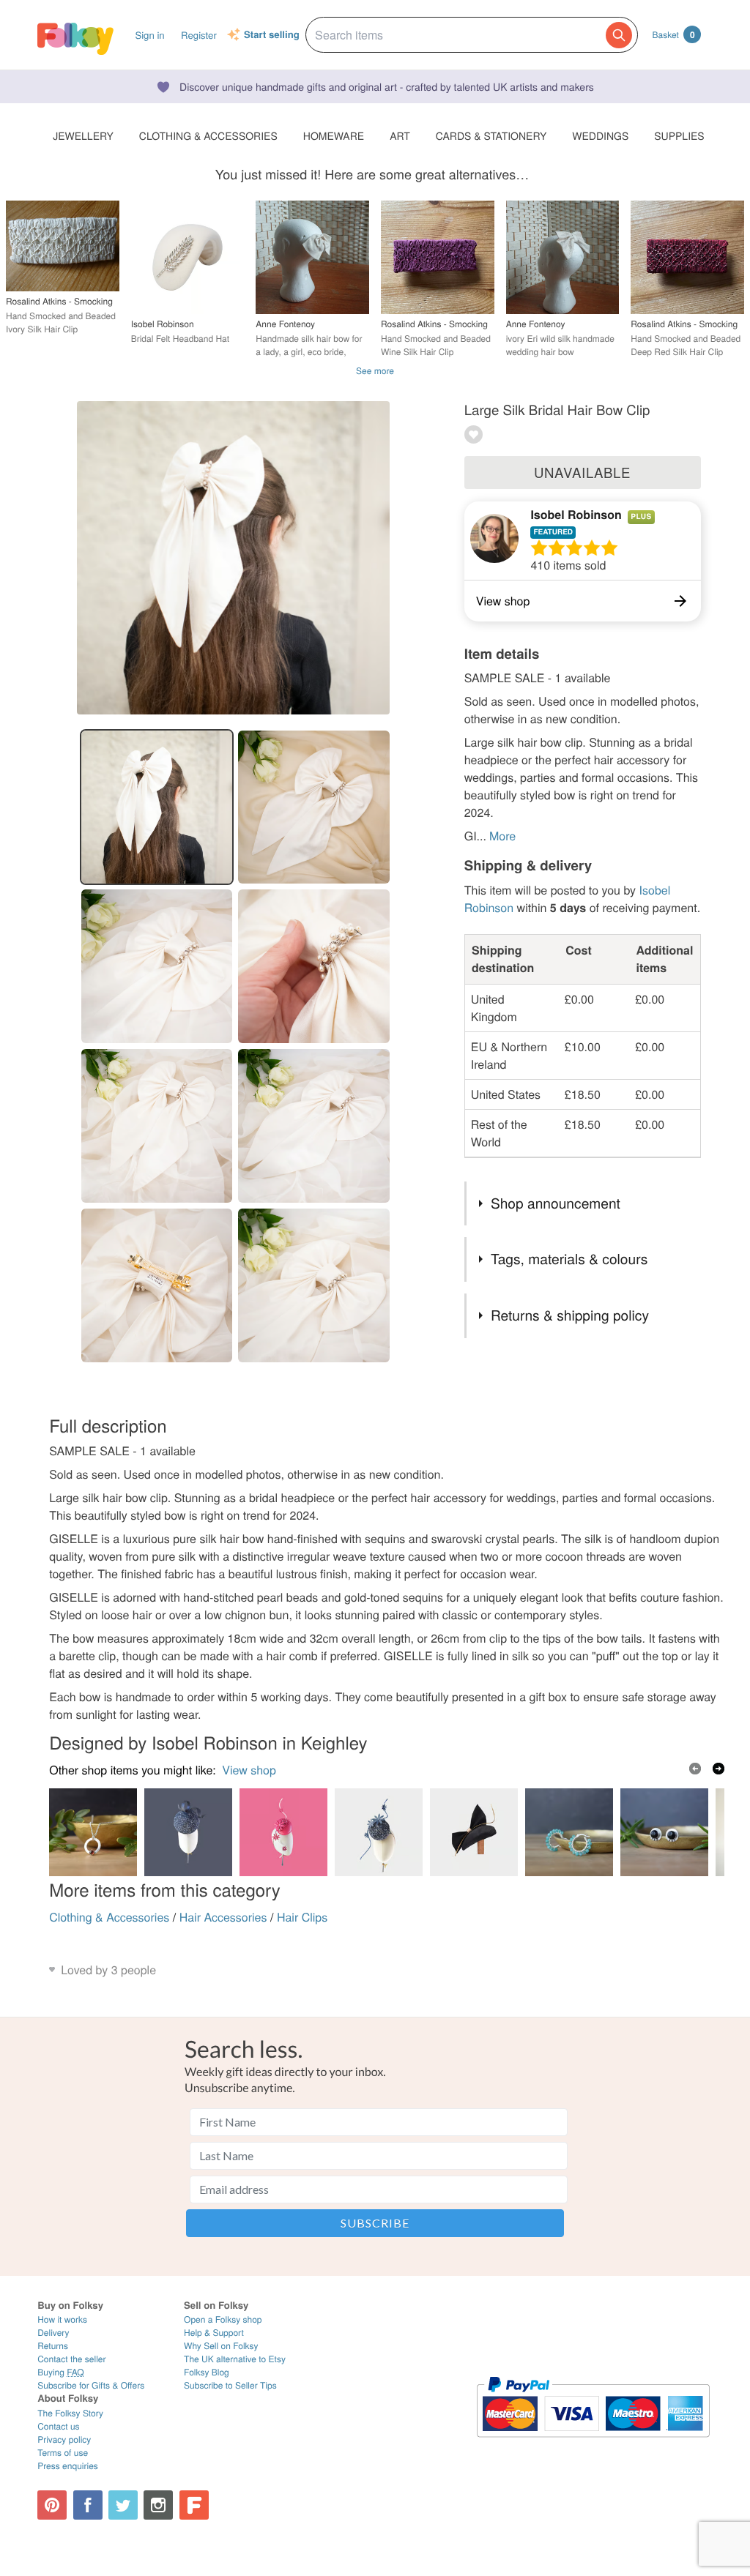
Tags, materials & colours (569, 1259)
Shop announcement (556, 1203)
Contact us (58, 2426)
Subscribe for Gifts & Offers (91, 2385)
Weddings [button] (600, 135)
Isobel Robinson (576, 514)
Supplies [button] (679, 135)
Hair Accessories (223, 1917)
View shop (249, 1770)
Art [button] (400, 135)
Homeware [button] (334, 135)
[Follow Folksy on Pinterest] (52, 2505)
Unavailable (582, 472)
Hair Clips (302, 1917)
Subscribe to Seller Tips (230, 2385)
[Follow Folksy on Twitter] (123, 2505)
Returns (53, 2346)
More (502, 836)
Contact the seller (71, 2359)
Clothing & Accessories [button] (208, 135)
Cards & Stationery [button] (491, 135)
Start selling (272, 35)
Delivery (53, 2333)
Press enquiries (68, 2466)
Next (719, 1769)
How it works (62, 2319)
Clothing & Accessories (109, 1917)
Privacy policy (64, 2439)
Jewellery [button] (83, 135)
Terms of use (63, 2453)
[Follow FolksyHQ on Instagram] (158, 2505)
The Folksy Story (70, 2413)
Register (199, 35)
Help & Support (214, 2333)
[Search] (619, 35)
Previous (695, 1769)
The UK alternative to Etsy (235, 2359)
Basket (674, 34)
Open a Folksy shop (223, 2319)
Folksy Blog (207, 2372)
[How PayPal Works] (593, 2444)
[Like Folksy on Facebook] (88, 2505)
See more (375, 371)
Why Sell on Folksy (221, 2346)
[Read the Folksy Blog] (194, 2505)
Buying (61, 2372)
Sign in (149, 35)
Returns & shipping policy (570, 1315)
